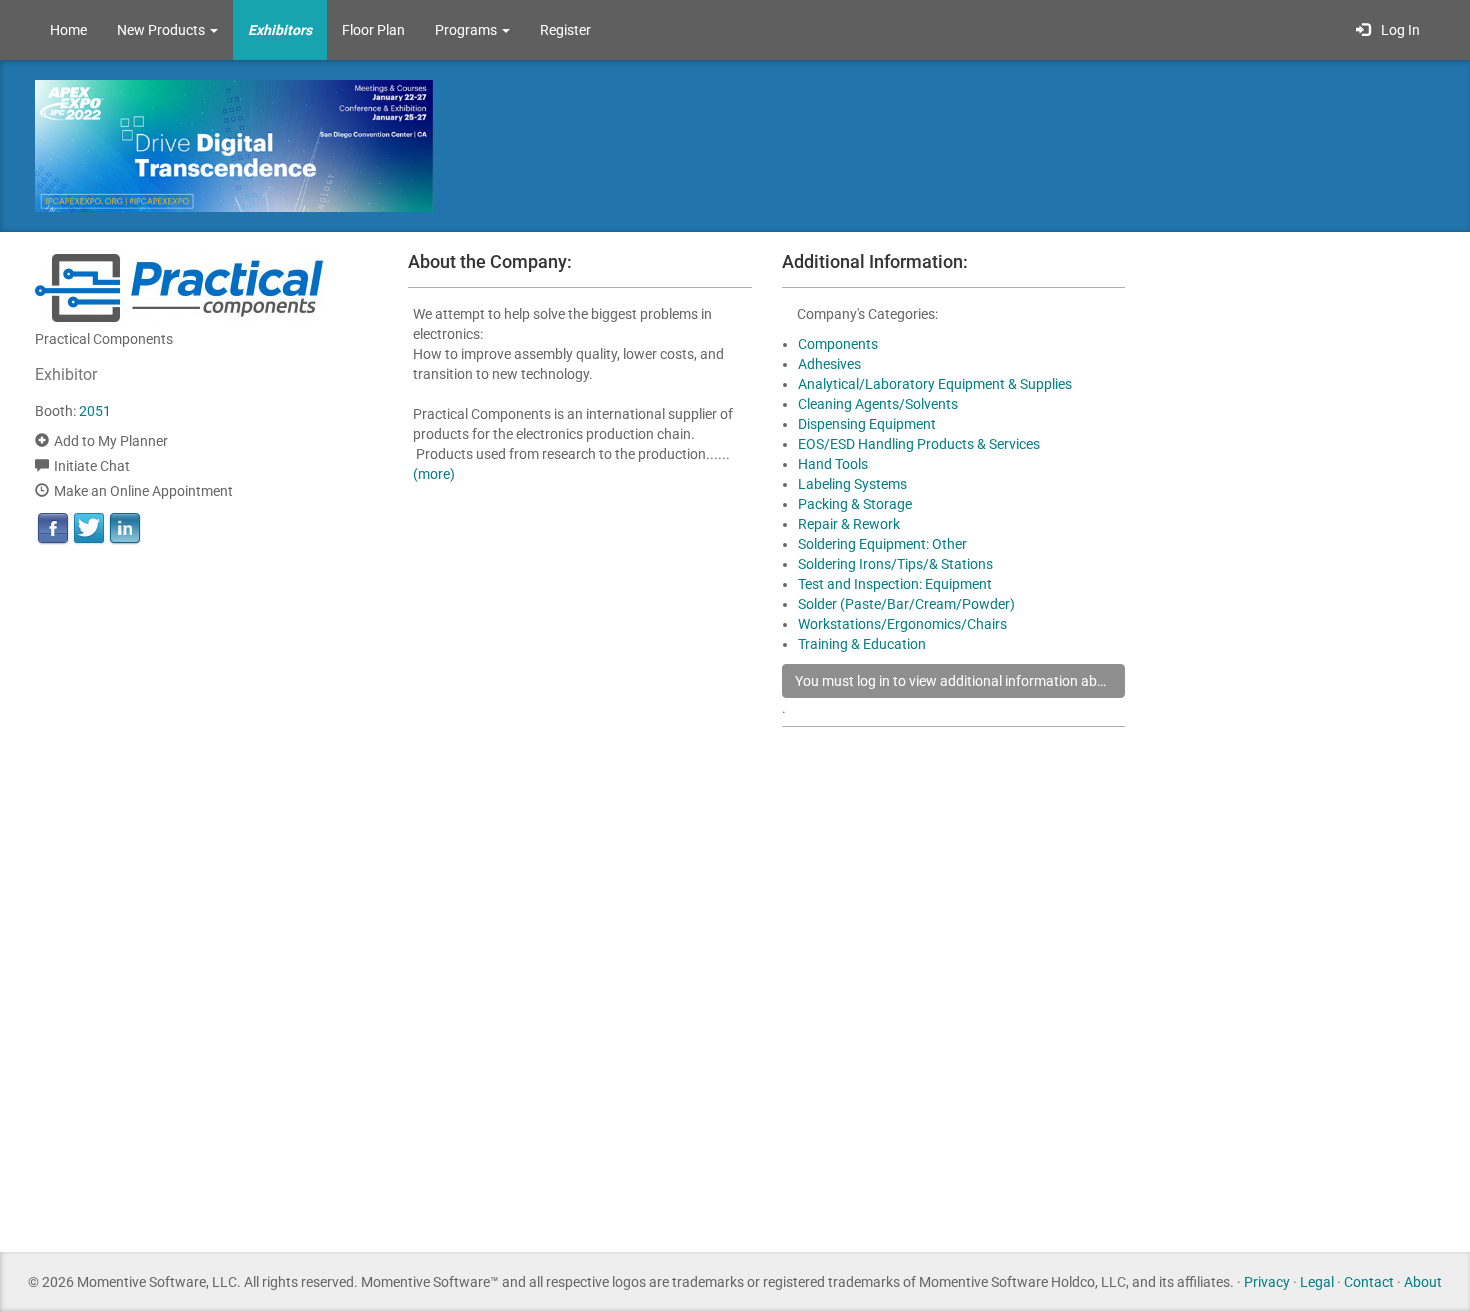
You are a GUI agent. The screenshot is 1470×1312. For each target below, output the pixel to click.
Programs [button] (467, 30)
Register (565, 30)
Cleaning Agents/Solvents (878, 404)
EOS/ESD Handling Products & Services (919, 444)
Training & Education (862, 644)
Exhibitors (280, 30)
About (1423, 1282)
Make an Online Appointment (143, 491)
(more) (434, 474)
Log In (1397, 30)
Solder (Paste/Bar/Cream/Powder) (906, 604)
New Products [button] (162, 30)
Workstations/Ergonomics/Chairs (902, 624)
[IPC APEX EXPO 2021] (285, 144)
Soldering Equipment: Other (882, 544)
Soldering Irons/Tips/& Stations (895, 564)
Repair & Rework (849, 524)
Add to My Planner (111, 441)
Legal (1317, 1282)
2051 (95, 411)
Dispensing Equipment (867, 424)
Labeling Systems (852, 484)
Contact (1369, 1282)
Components (838, 344)
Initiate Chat (92, 466)
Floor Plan (373, 30)
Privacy (1267, 1282)
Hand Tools (833, 464)
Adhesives (829, 364)
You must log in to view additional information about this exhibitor (960, 681)
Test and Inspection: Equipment (895, 584)
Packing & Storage (855, 504)
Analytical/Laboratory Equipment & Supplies (935, 384)
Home (68, 30)
